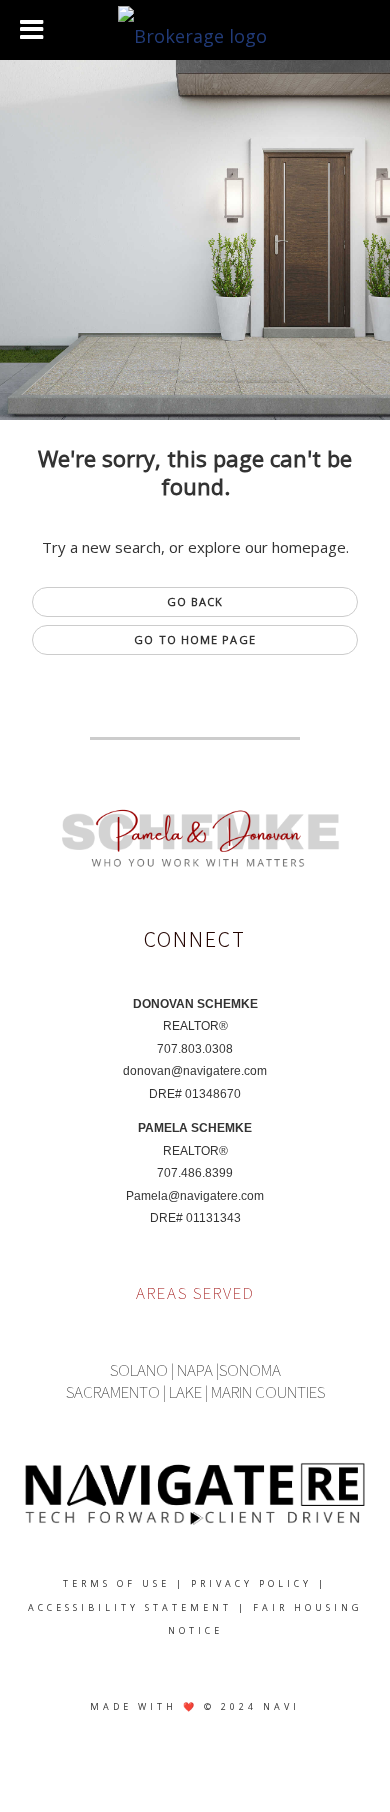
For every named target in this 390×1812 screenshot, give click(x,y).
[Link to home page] (195, 30)
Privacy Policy (251, 1583)
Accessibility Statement (130, 1607)
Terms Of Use (116, 1583)
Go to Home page (195, 639)
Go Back (195, 601)
